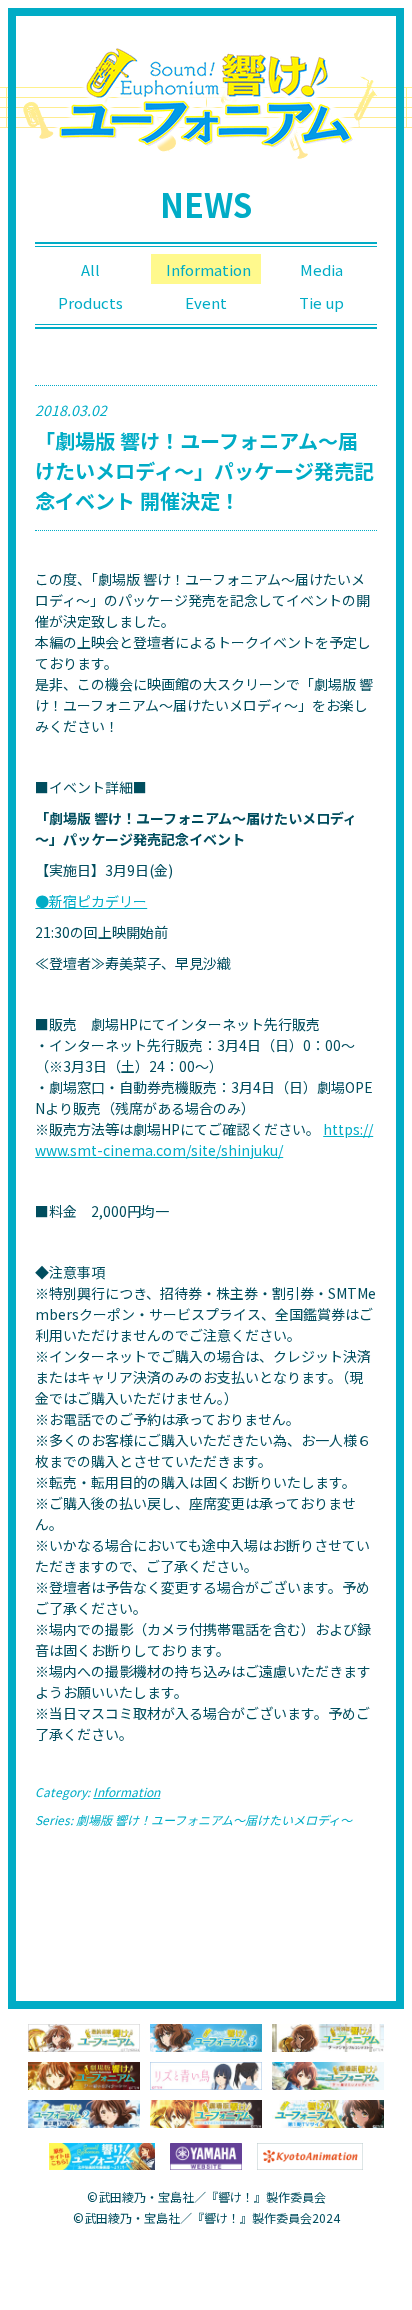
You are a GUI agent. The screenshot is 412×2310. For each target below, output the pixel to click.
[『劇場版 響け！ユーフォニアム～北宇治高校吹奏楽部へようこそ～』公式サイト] (206, 2112)
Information (208, 269)
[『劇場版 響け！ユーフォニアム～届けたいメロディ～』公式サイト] (328, 2074)
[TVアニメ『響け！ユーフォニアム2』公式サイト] (84, 2112)
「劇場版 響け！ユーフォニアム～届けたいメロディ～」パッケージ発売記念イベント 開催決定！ (204, 470)
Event (206, 302)
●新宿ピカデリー (91, 901)
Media (321, 269)
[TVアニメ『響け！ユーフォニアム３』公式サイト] (206, 2036)
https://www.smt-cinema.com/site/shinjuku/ (204, 1139)
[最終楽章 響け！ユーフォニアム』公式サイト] (84, 2036)
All (90, 269)
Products (90, 302)
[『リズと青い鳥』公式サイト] (206, 2074)
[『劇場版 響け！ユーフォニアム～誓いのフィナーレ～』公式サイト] (84, 2074)
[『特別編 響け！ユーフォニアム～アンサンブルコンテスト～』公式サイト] (328, 2036)
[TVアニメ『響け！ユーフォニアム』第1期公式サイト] (328, 2112)
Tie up (321, 302)
